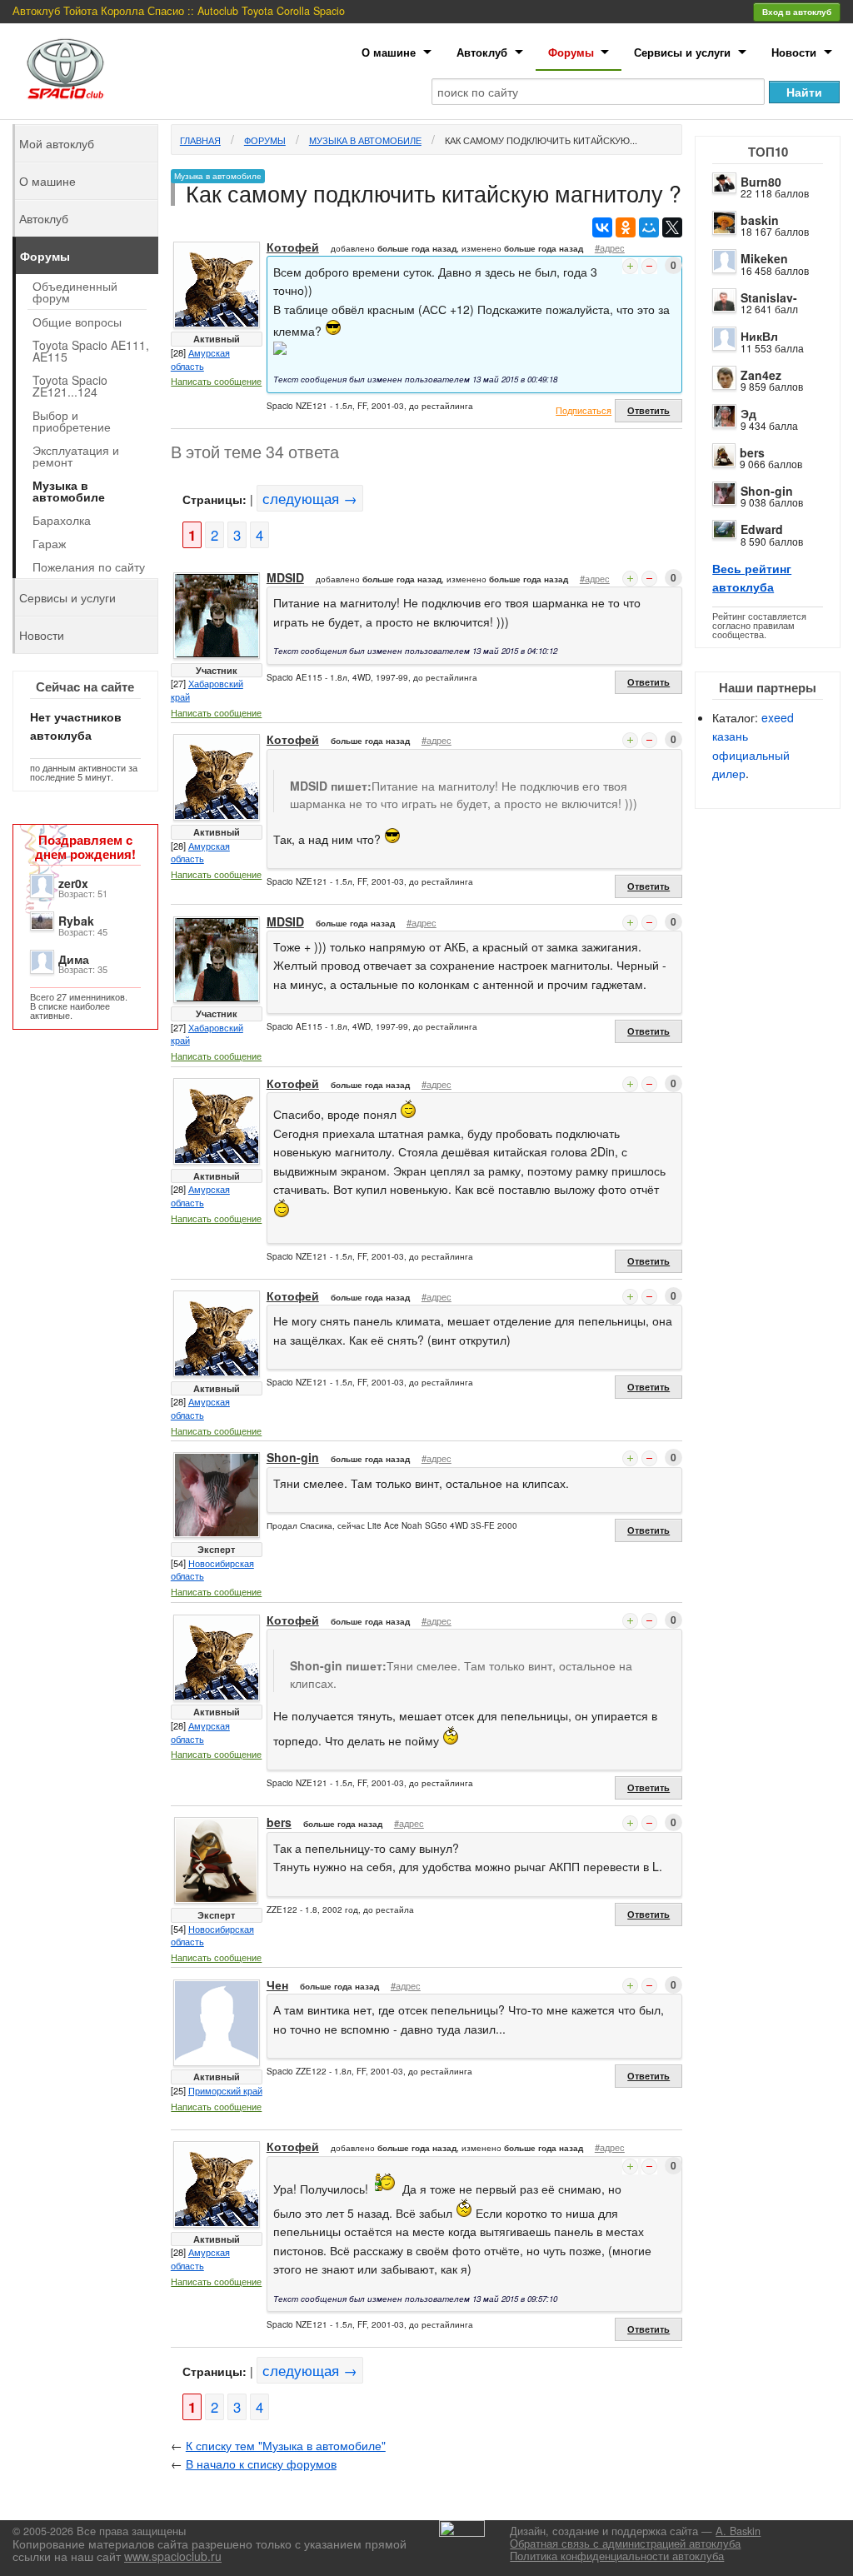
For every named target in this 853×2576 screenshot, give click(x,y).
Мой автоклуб (57, 143)
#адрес (610, 247)
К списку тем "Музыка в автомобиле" (286, 2445)
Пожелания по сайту (89, 567)
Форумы (571, 52)
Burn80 (761, 182)
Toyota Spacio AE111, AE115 (91, 351)
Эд (748, 413)
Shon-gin (767, 491)
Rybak (76, 921)
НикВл (759, 336)
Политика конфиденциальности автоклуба (617, 2556)
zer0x (73, 883)
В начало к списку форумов (261, 2464)
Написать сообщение (216, 381)
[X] (672, 227)
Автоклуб (482, 52)
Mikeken (764, 258)
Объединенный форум (75, 292)
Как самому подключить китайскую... (541, 140)
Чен (277, 1984)
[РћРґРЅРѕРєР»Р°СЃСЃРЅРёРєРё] (626, 227)
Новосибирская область (212, 1570)
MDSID (285, 577)
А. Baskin (738, 2531)
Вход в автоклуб (797, 12)
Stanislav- (769, 297)
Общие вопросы (77, 322)
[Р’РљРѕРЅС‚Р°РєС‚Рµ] (602, 227)
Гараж (49, 543)
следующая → (310, 498)
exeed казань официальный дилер (753, 745)
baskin (760, 220)
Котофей (293, 247)
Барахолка (62, 520)
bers (752, 452)
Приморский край (225, 2090)
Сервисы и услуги (682, 52)
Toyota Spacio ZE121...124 (70, 386)
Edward (762, 529)
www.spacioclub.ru (173, 2556)
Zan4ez (761, 375)
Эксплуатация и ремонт (76, 456)
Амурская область (200, 359)
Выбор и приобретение (72, 421)
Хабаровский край (207, 690)
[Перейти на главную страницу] (66, 69)
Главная (200, 140)
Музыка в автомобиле (365, 140)
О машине (389, 52)
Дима (74, 959)
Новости (794, 52)
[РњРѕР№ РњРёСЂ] (649, 227)
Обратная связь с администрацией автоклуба (625, 2544)
